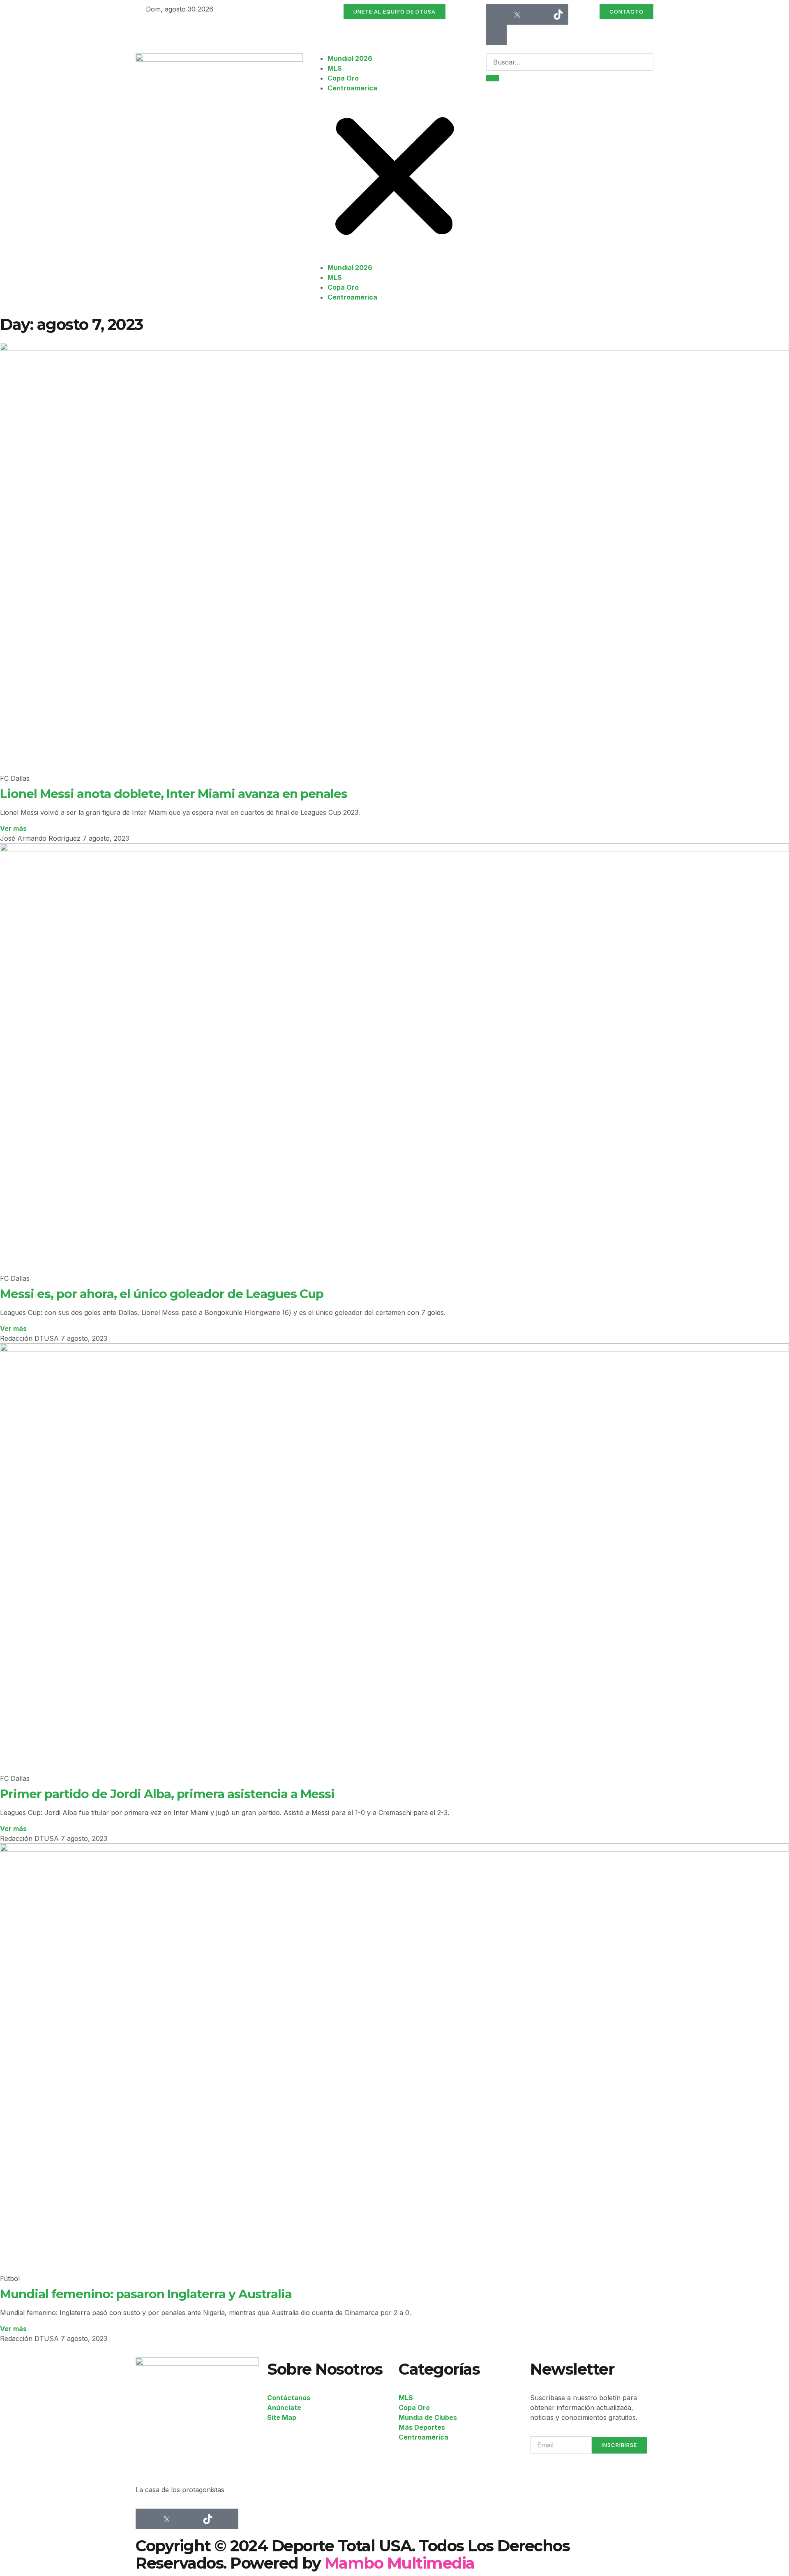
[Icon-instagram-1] (538, 14)
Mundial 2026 (350, 58)
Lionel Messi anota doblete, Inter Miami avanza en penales (174, 793)
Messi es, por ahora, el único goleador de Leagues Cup (162, 1294)
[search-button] (493, 78)
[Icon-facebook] (496, 14)
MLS (335, 68)
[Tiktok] (558, 14)
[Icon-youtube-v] (496, 35)
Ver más (13, 828)
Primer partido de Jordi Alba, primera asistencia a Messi (167, 1794)
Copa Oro (343, 78)
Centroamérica (352, 88)
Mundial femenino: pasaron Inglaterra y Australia (146, 2294)
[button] (395, 178)
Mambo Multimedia (400, 2563)
